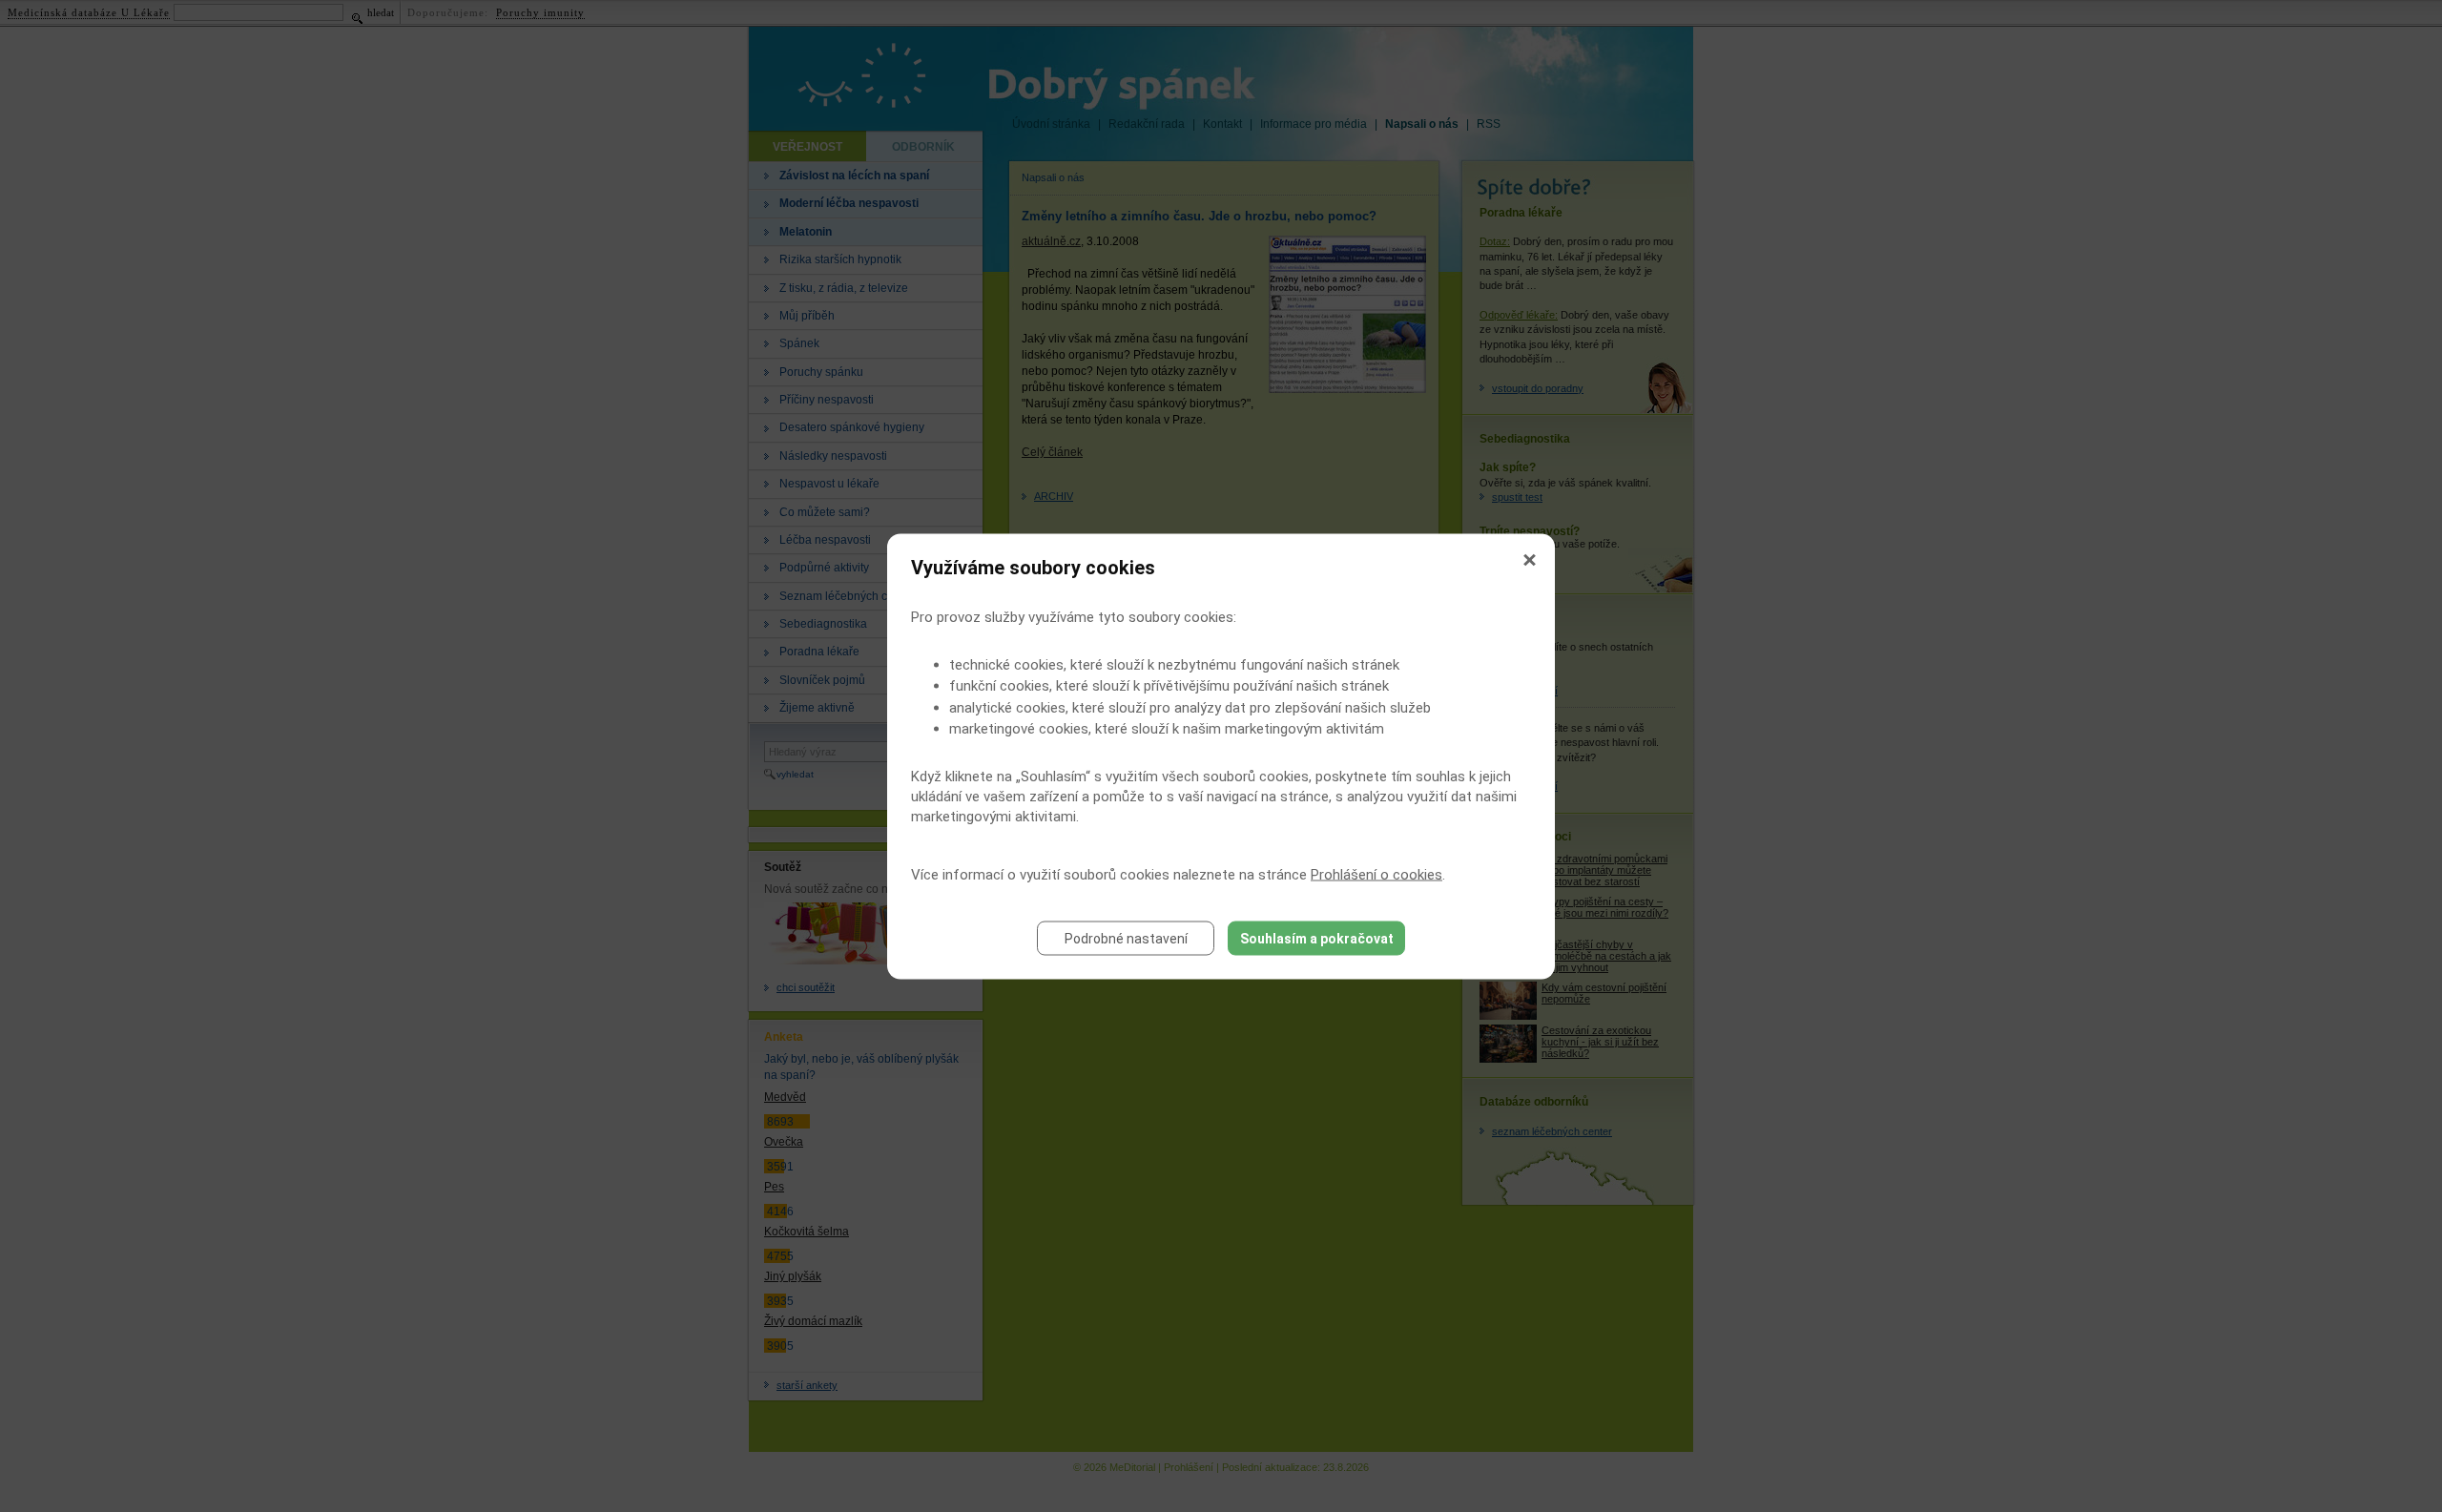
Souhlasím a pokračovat (1317, 938)
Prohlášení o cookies (1376, 874)
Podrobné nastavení (1126, 938)
